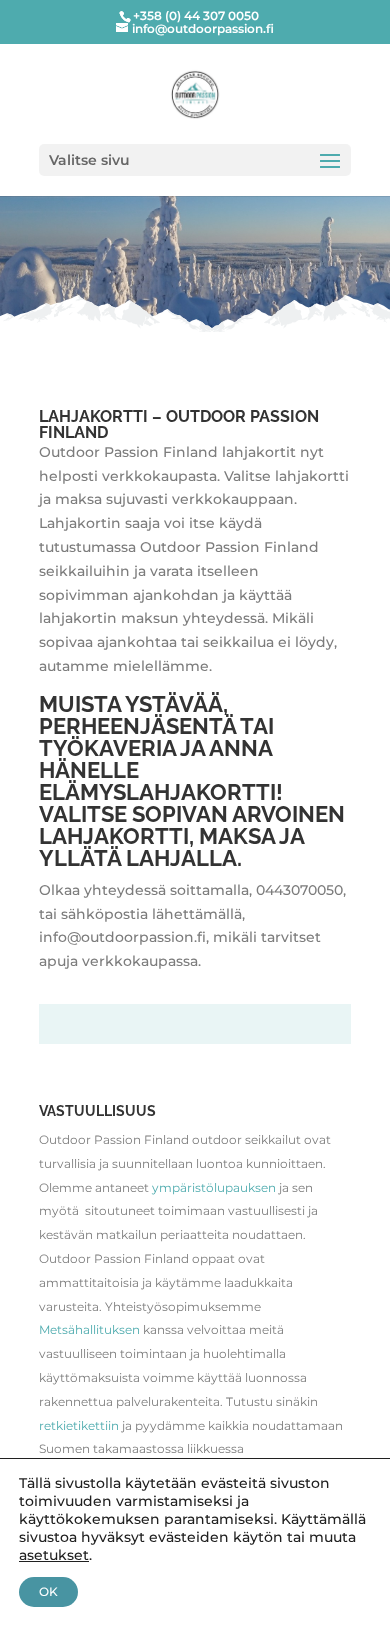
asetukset (54, 1555)
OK (48, 1591)
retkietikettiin (79, 1425)
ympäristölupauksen (214, 1187)
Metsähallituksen (89, 1329)
